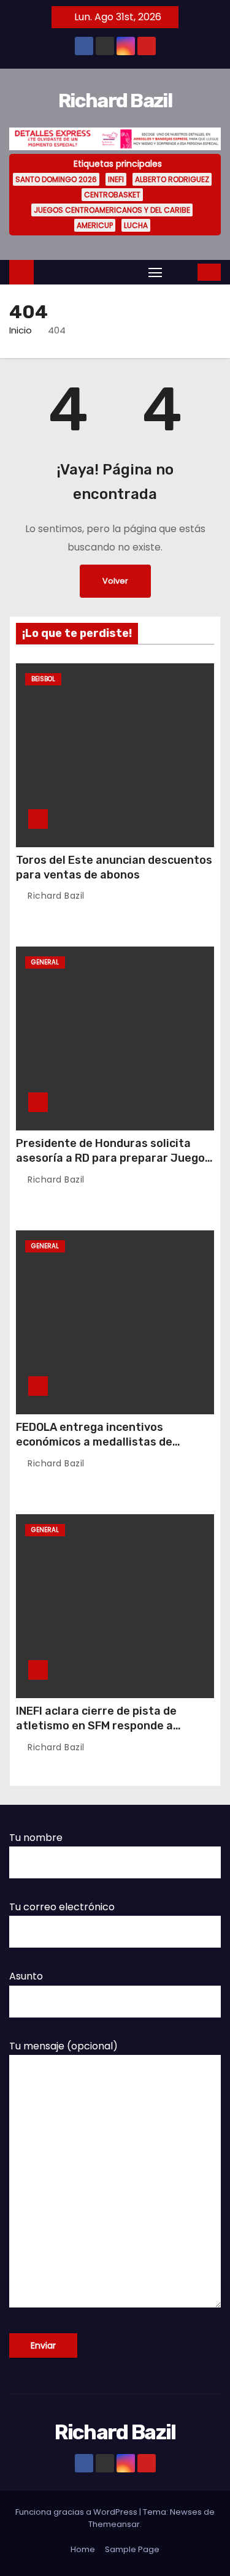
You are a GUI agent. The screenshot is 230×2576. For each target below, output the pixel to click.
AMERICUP (95, 225)
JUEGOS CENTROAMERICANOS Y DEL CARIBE (112, 210)
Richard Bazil (115, 101)
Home (83, 2549)
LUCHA (136, 225)
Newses (186, 2512)
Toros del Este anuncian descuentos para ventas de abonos (114, 867)
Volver (115, 581)
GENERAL (45, 962)
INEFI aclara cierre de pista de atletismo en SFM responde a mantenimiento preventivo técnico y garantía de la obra (115, 1733)
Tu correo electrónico (62, 1907)
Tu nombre (36, 1838)
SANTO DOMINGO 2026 (56, 179)
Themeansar (114, 2524)
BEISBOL (43, 679)
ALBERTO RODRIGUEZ (172, 179)
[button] (181, 272)
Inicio (21, 330)
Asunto (26, 1976)
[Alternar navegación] (155, 272)
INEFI (116, 179)
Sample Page (132, 2549)
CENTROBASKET (112, 195)
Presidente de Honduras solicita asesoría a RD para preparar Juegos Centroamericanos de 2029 (113, 1158)
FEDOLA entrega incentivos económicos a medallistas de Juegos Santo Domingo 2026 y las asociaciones (108, 1449)
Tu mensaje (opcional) (63, 2046)
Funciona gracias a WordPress (77, 2512)
